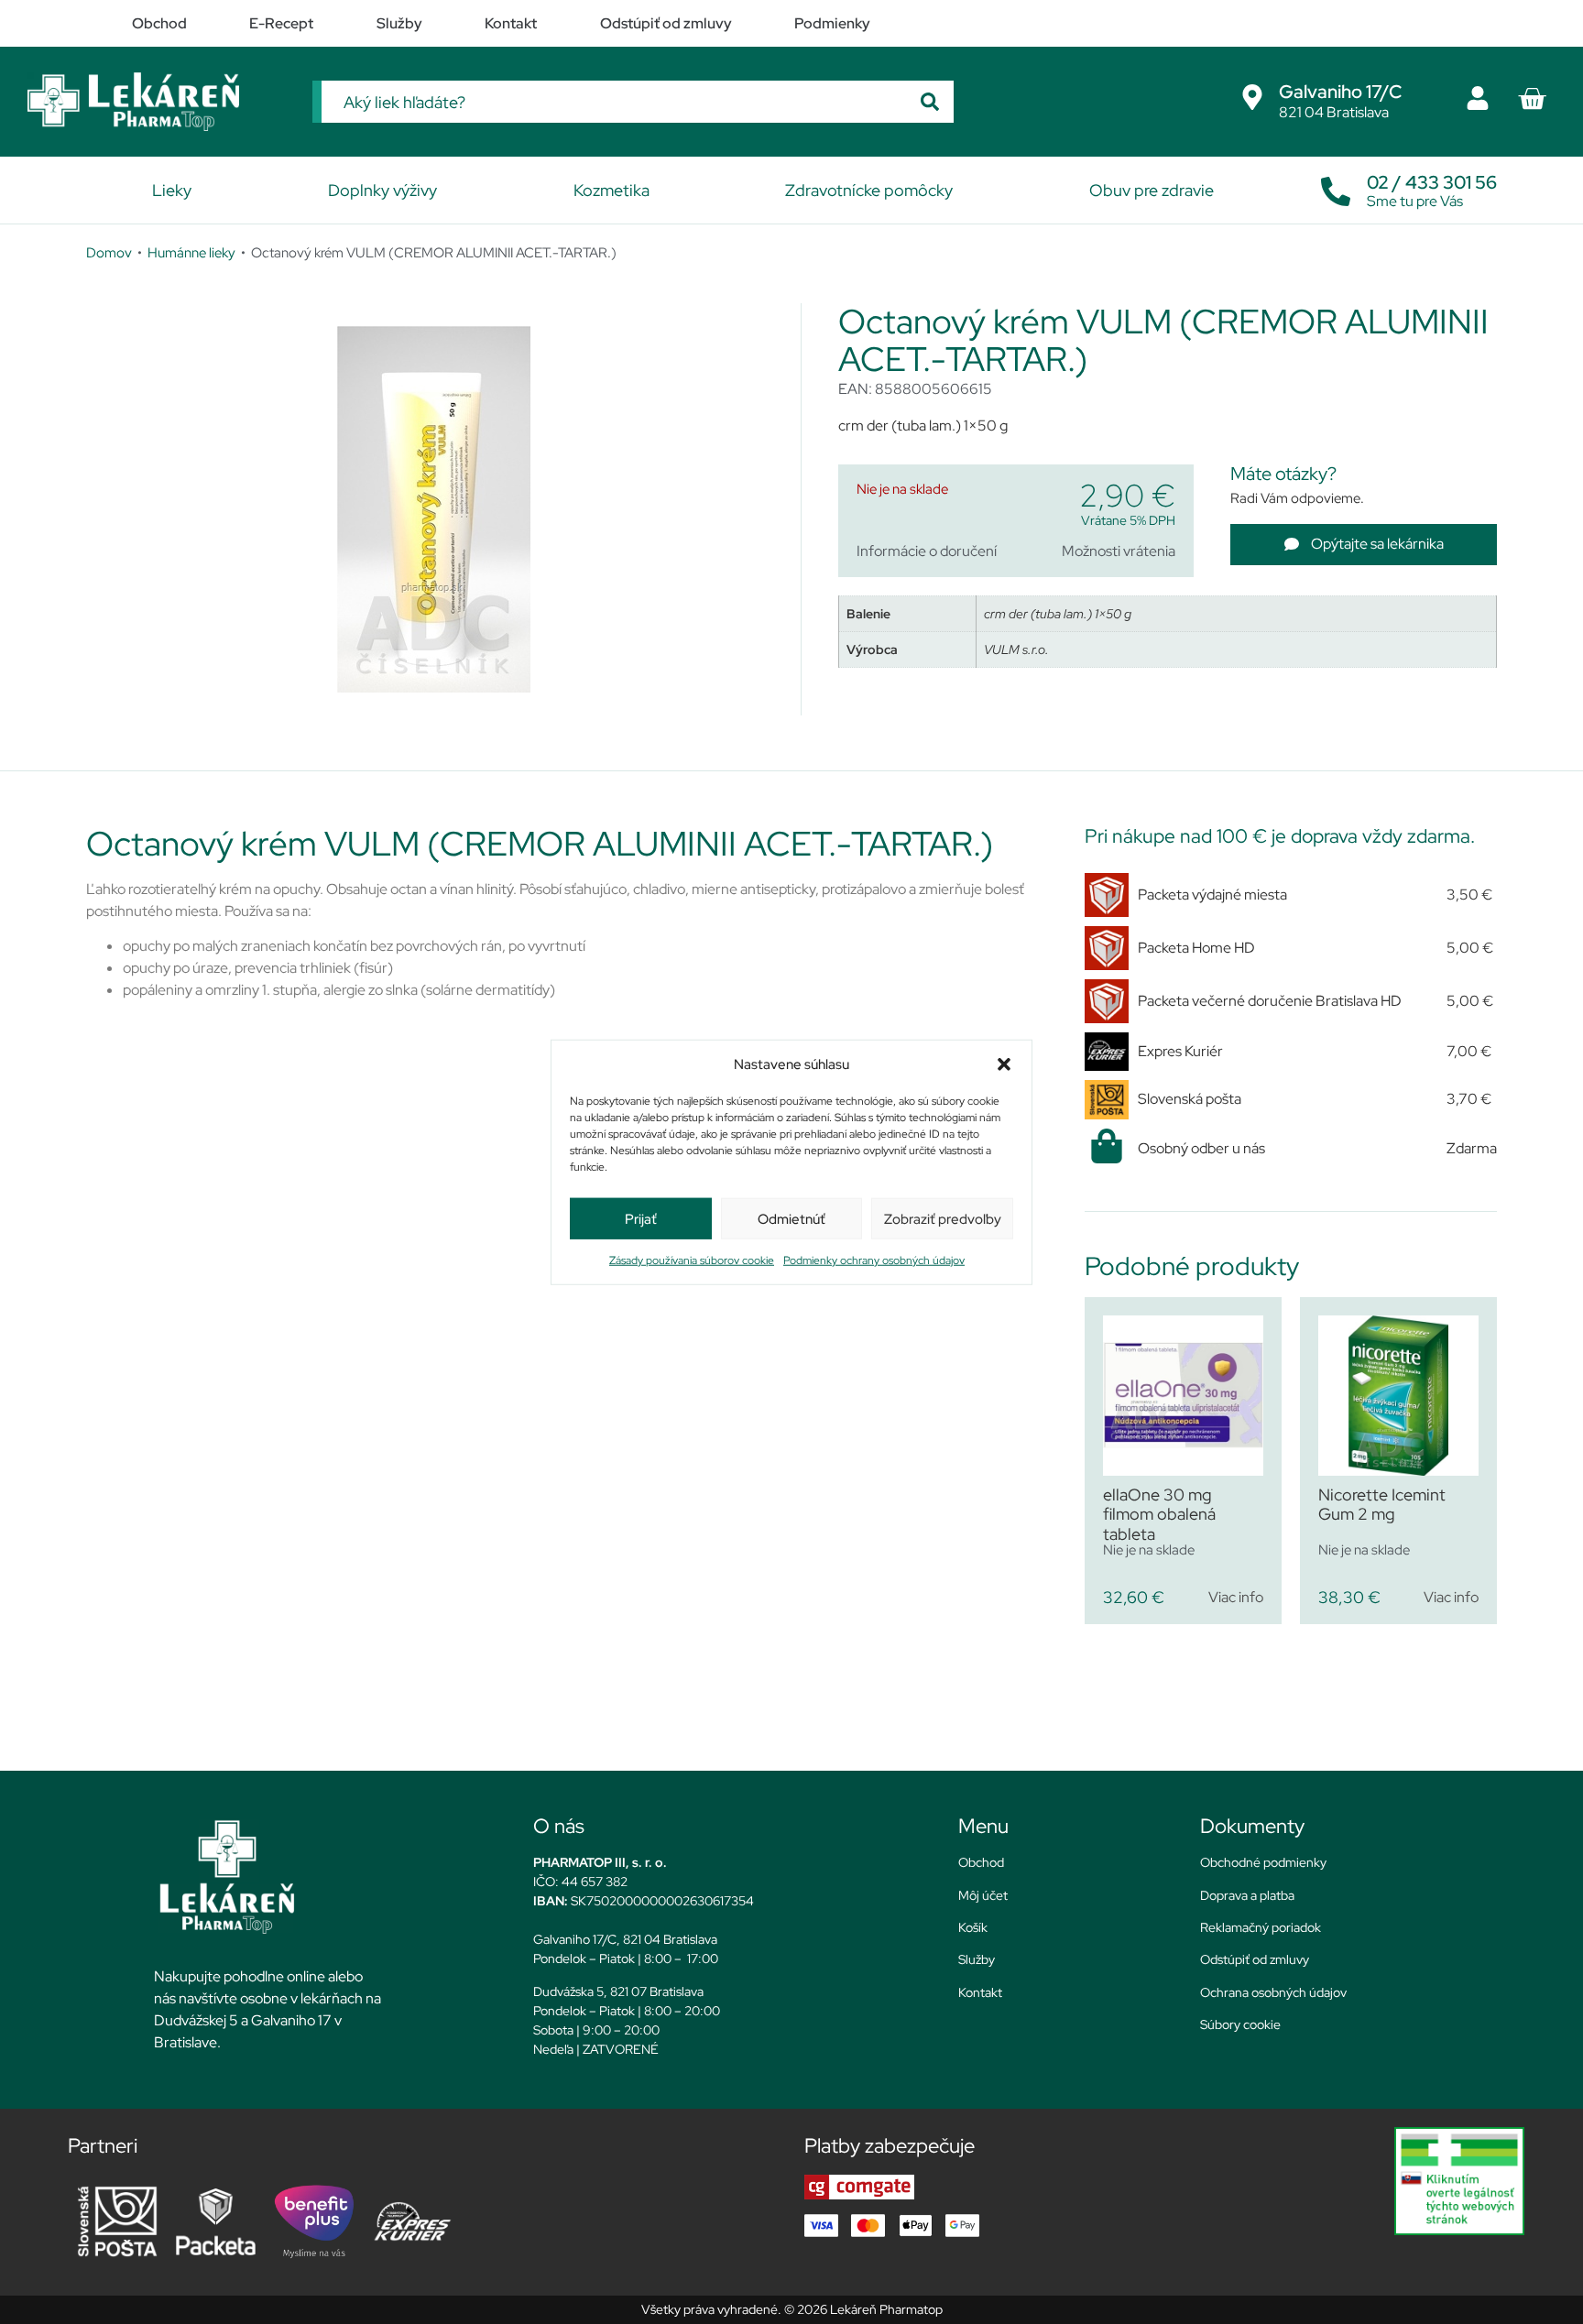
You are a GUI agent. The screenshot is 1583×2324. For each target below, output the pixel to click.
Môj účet (983, 1895)
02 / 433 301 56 (1432, 182)
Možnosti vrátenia (1119, 551)
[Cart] (1532, 99)
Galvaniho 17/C (1340, 92)
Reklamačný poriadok (1261, 1927)
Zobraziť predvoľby (943, 1218)
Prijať (641, 1218)
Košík (973, 1927)
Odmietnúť (791, 1218)
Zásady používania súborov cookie (692, 1260)
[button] (1004, 1064)
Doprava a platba (1247, 1895)
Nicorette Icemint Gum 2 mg (1382, 1505)
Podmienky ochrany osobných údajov (874, 1260)
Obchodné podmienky (1263, 1862)
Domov (109, 252)
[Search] (930, 102)
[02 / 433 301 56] (1336, 187)
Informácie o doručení (927, 551)
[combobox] (614, 102)
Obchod (981, 1862)
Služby (977, 1959)
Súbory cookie (1240, 2024)
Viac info (1236, 1597)
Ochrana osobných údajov (1273, 1992)
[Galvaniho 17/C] (1252, 97)
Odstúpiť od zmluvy (1255, 1959)
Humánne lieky (191, 252)
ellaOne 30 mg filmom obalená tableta (1159, 1514)
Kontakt (980, 1992)
